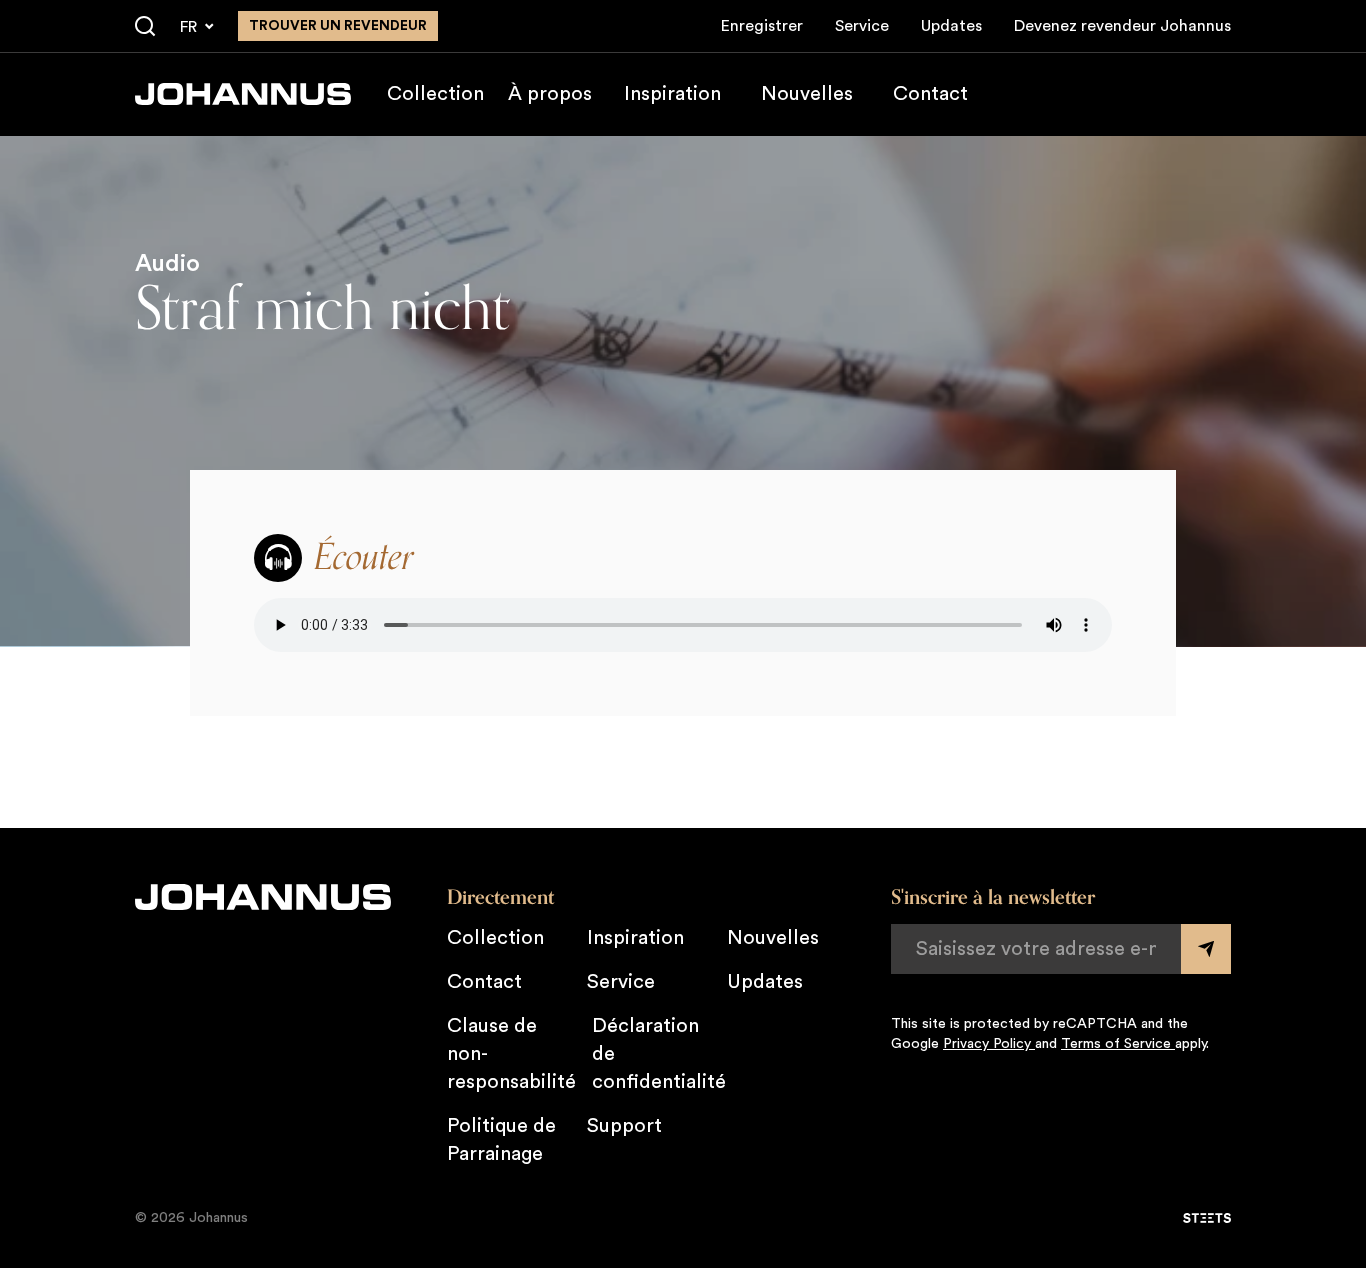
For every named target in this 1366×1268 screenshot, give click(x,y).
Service (862, 26)
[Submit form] (1206, 949)
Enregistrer (762, 26)
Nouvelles (807, 94)
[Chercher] (145, 27)
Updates (951, 26)
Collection (435, 94)
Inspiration (672, 94)
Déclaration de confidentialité (659, 1054)
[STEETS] (1207, 1218)
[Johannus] (243, 94)
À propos (550, 94)
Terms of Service (1118, 1044)
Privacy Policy (989, 1044)
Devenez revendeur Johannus (1122, 26)
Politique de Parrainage (501, 1140)
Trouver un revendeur (338, 26)
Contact (930, 94)
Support (624, 1126)
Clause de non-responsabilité (511, 1054)
